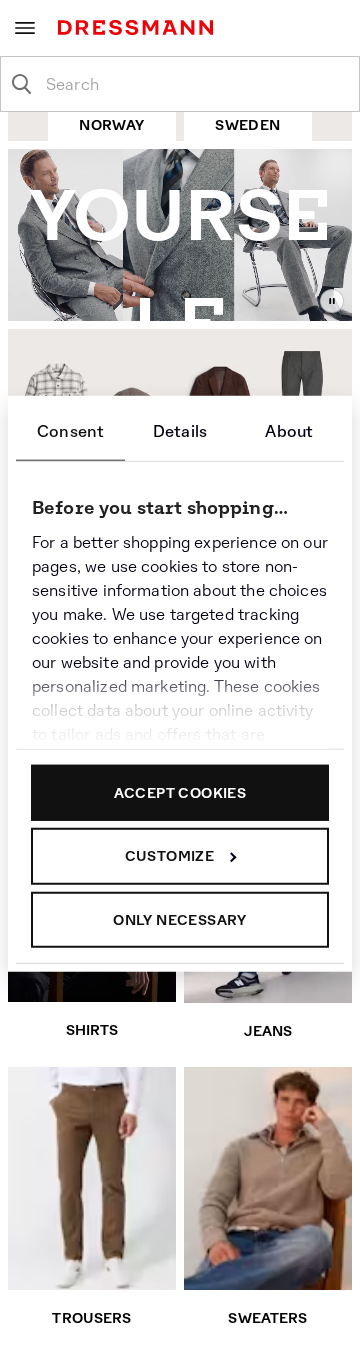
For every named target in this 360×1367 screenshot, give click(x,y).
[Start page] (139, 27)
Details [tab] (180, 430)
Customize (170, 856)
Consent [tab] (70, 430)
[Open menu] (25, 28)
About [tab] (289, 430)
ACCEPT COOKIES (180, 792)
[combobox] (196, 84)
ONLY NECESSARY (180, 919)
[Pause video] (332, 301)
